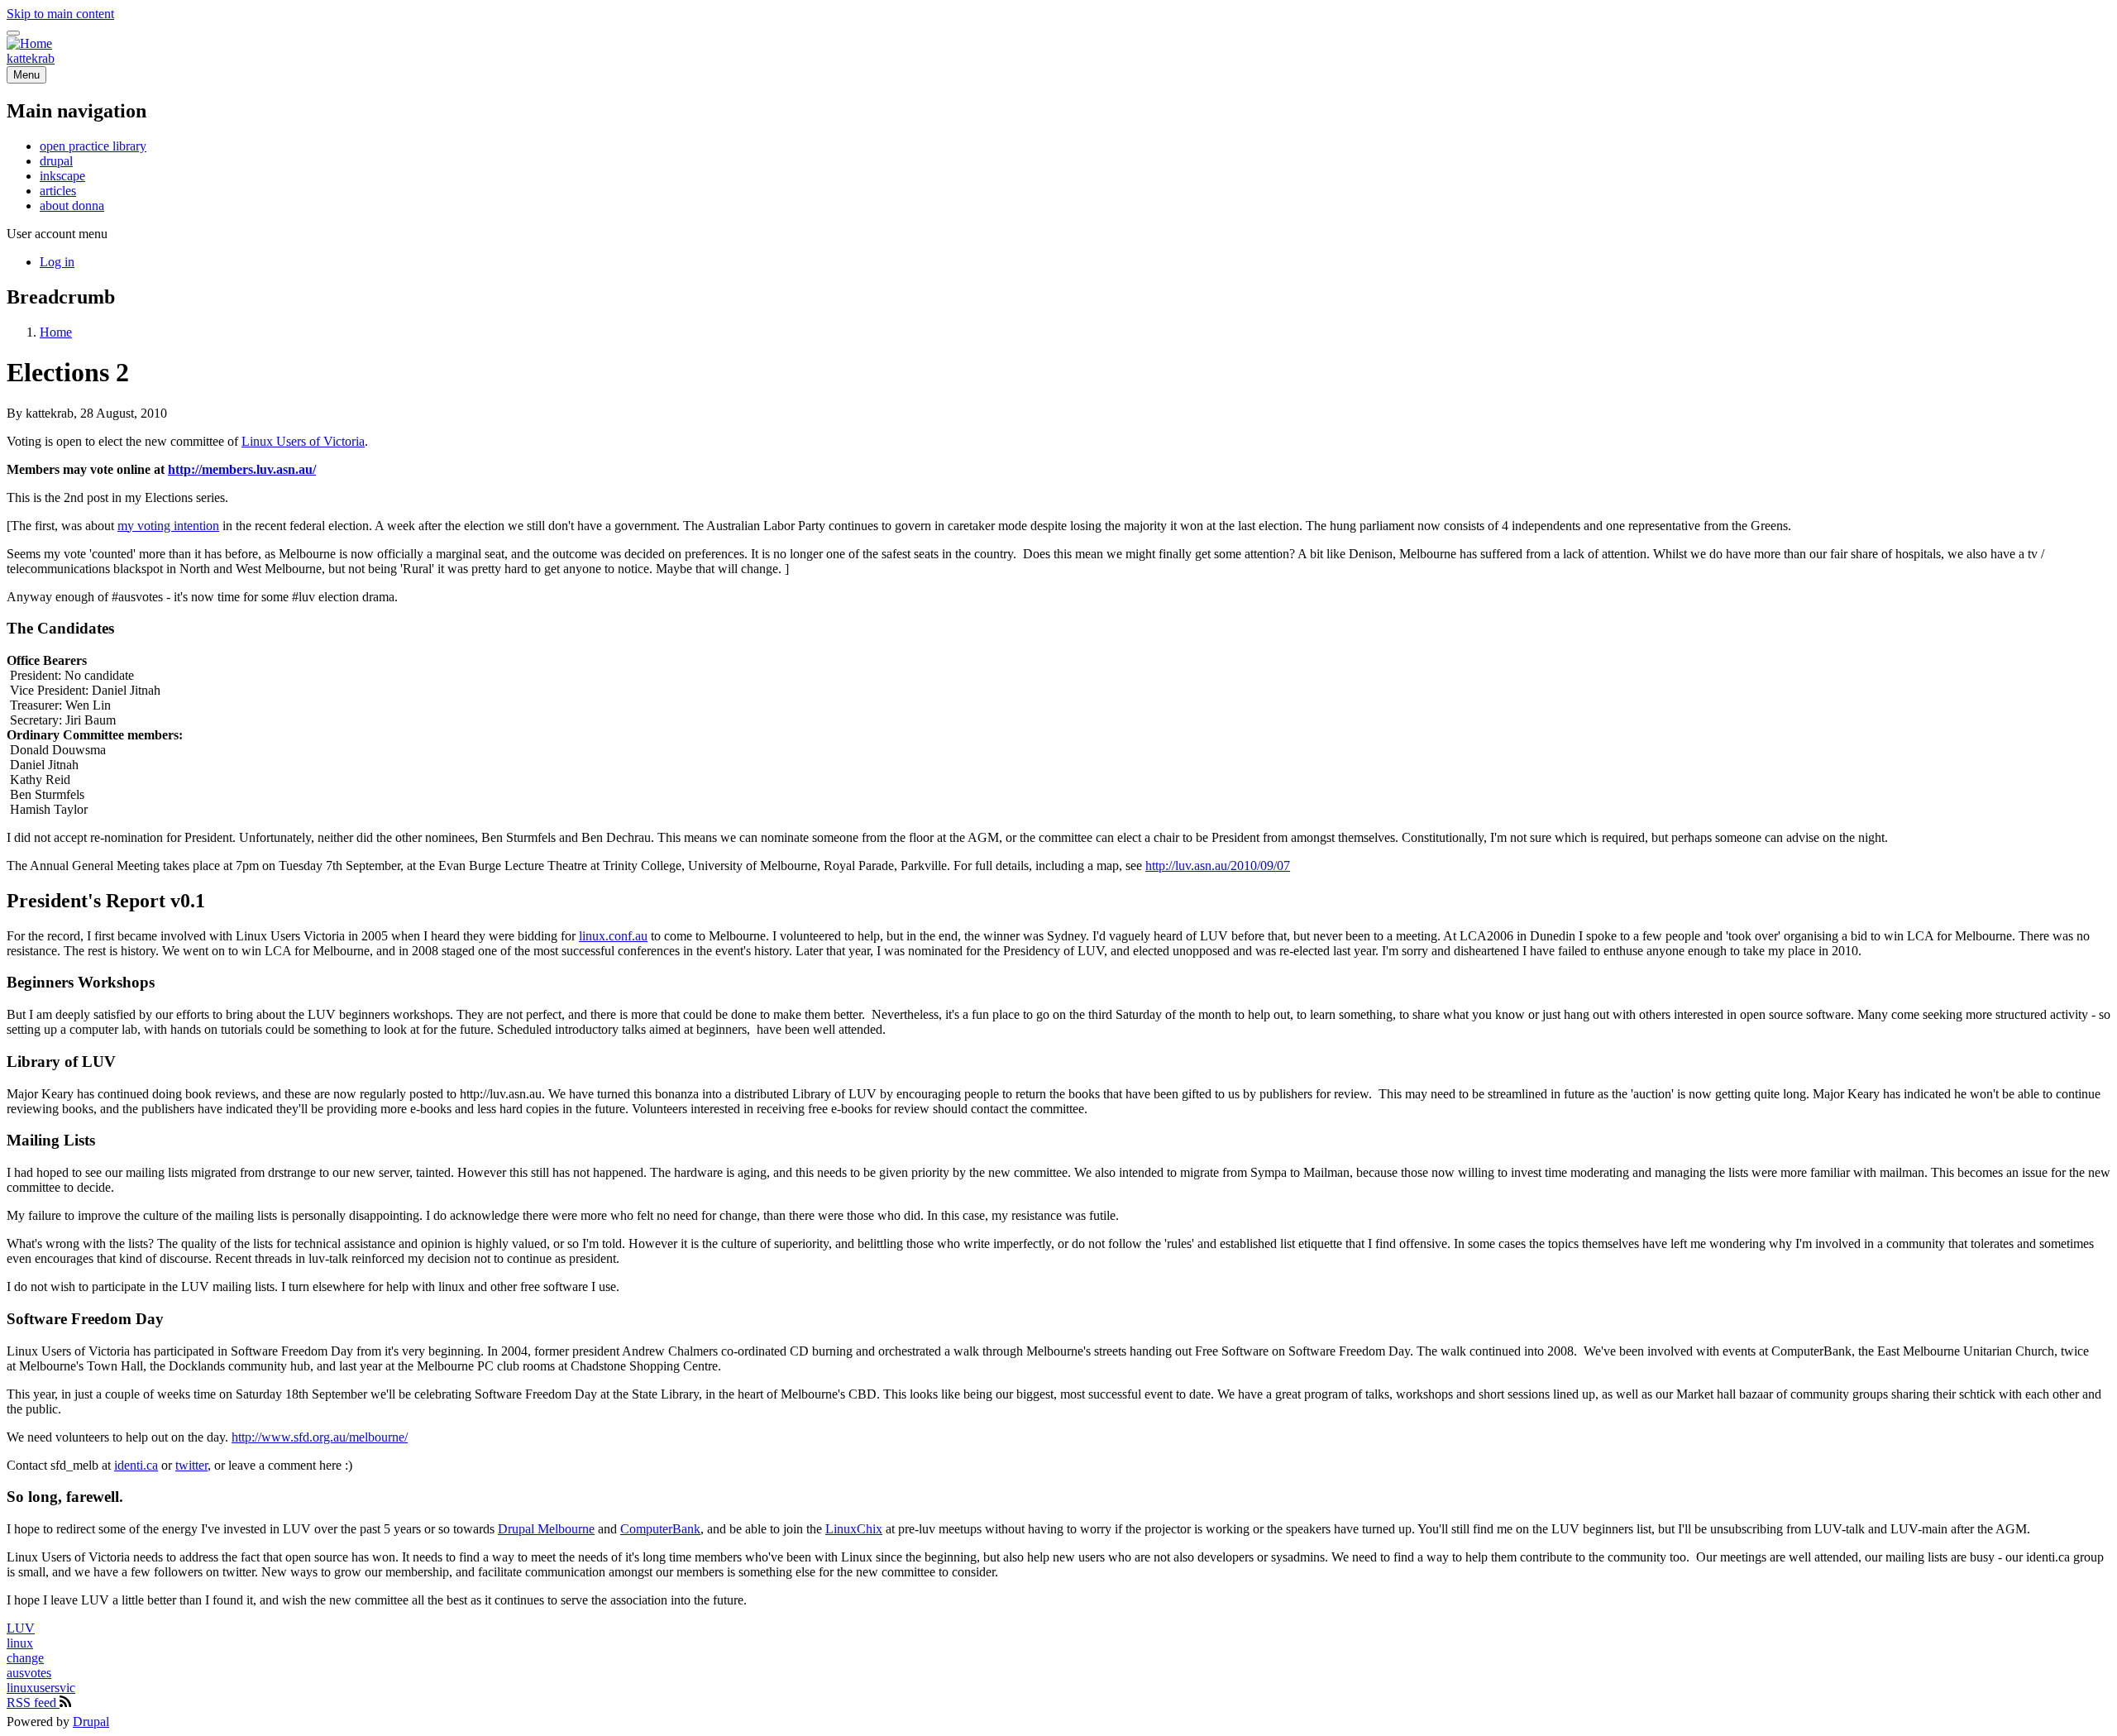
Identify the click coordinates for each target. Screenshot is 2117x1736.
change (25, 1658)
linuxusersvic (41, 1688)
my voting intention (168, 526)
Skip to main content (60, 14)
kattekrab (31, 58)
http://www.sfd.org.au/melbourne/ (320, 1437)
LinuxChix (854, 1529)
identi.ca (136, 1465)
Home (56, 332)
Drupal (91, 1722)
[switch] (13, 33)
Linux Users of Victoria (303, 441)
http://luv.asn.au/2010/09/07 (1218, 866)
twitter (191, 1465)
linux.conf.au (613, 936)
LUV (21, 1628)
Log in (57, 262)
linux (20, 1643)
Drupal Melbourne (546, 1529)
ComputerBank (660, 1529)
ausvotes (29, 1673)
